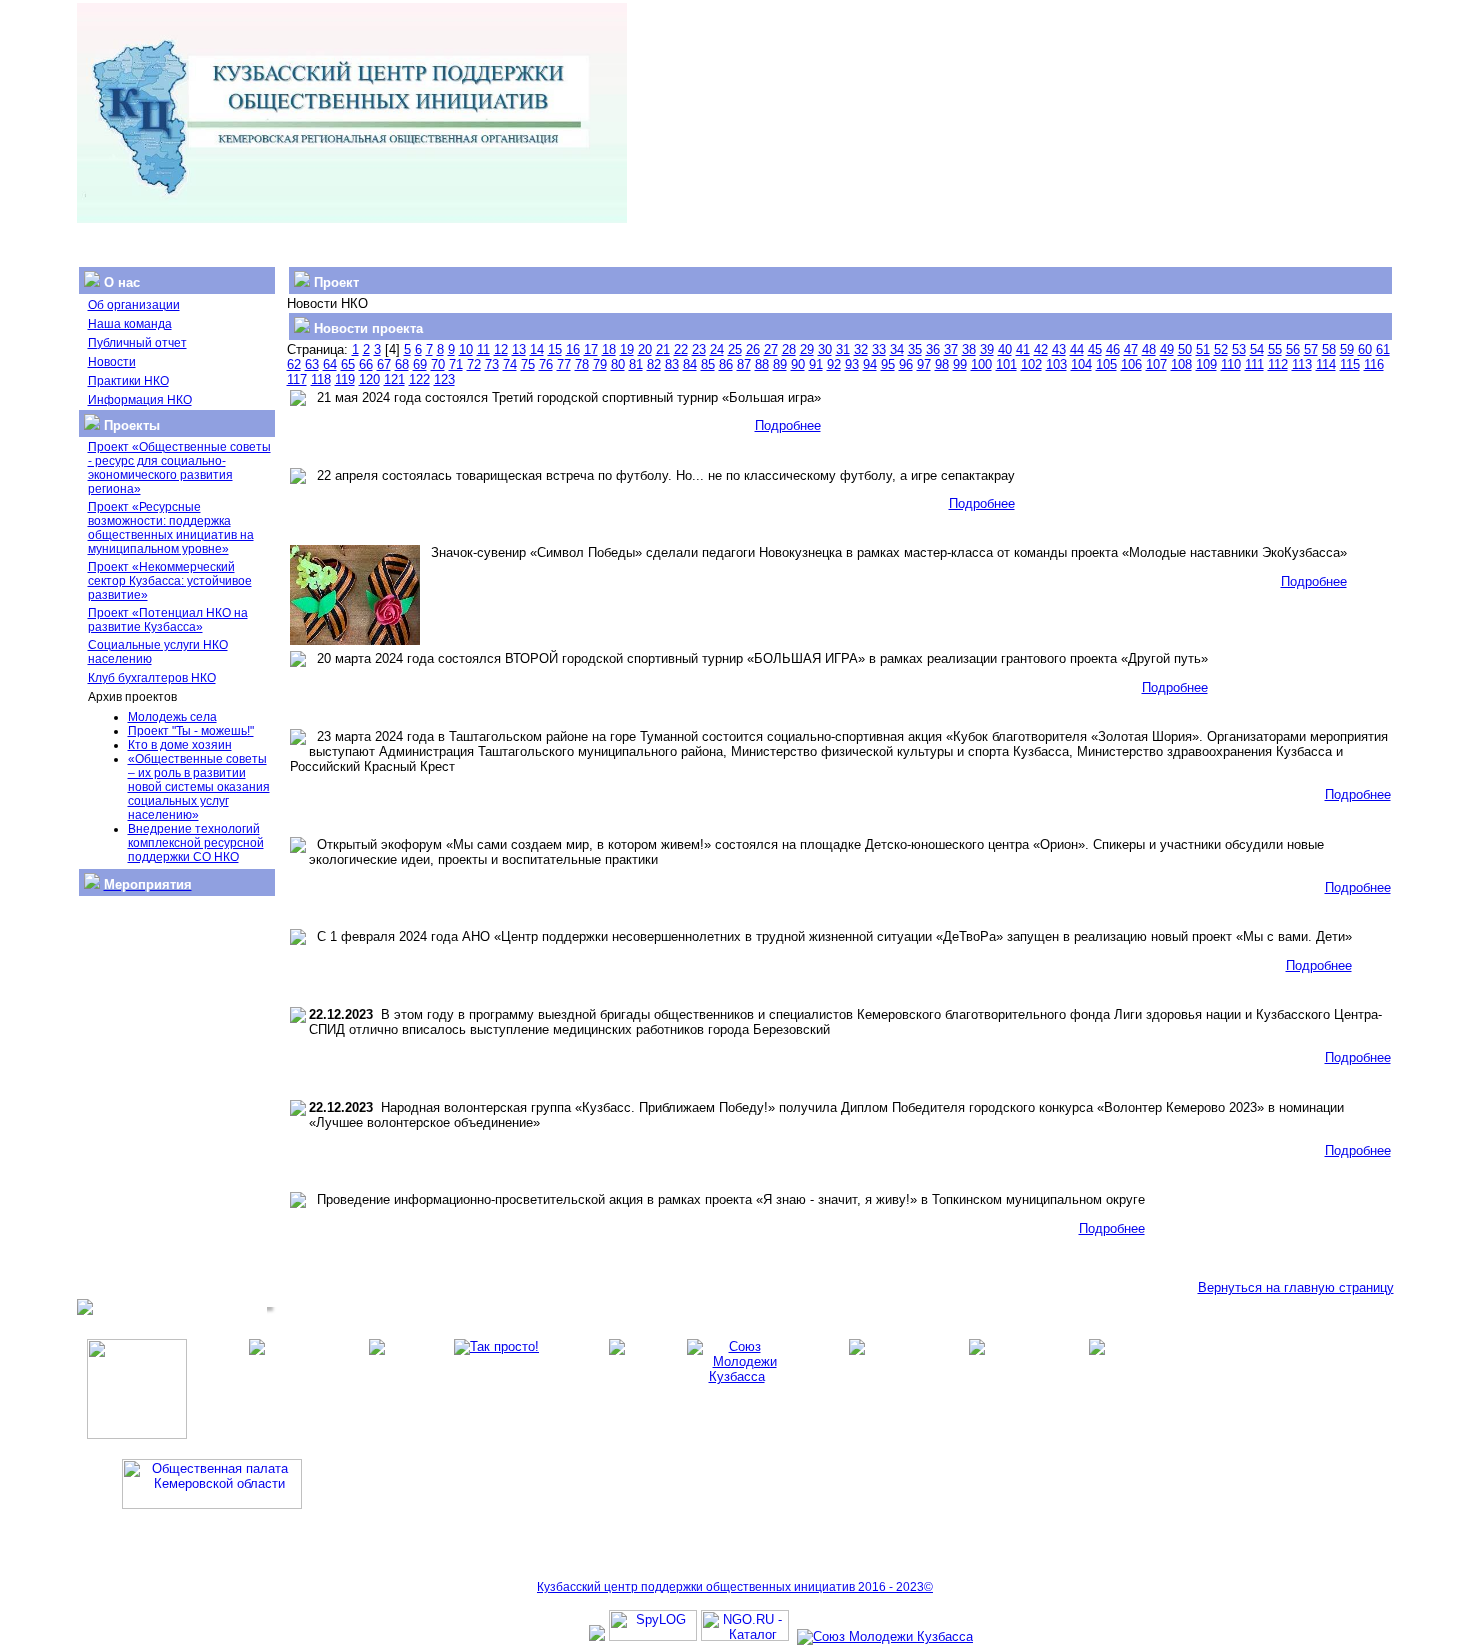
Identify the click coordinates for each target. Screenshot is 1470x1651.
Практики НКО (128, 381)
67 (384, 364)
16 (573, 349)
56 (1293, 349)
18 (609, 349)
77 (564, 364)
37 (951, 349)
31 (843, 349)
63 (312, 364)
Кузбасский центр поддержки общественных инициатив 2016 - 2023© (735, 1587)
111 (1254, 364)
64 (330, 364)
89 (780, 364)
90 (798, 364)
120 (369, 379)
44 (1077, 349)
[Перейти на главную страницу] (352, 218)
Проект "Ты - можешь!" (191, 731)
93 (852, 364)
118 (321, 379)
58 (1329, 349)
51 (1203, 349)
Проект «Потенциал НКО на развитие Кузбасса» (168, 620)
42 (1041, 349)
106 (1131, 364)
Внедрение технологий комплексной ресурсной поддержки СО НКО (196, 843)
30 (825, 349)
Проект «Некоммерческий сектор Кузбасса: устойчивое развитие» (170, 581)
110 (1231, 364)
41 (1023, 349)
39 (987, 349)
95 (888, 364)
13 (519, 349)
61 (1383, 349)
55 (1275, 349)
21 (663, 349)
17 (591, 349)
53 (1239, 349)
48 (1149, 349)
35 (915, 349)
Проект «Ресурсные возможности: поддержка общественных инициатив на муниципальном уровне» (171, 528)
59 (1347, 349)
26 (753, 349)
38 (969, 349)
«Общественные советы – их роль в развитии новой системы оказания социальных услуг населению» (199, 787)
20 (645, 349)
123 (444, 379)
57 (1311, 349)
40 (1005, 349)
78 (582, 364)
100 (981, 364)
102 (1031, 364)
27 (771, 349)
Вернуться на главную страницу (1296, 1287)
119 (345, 379)
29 (807, 349)
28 (789, 349)
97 (924, 364)
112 (1278, 364)
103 (1056, 364)
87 (744, 364)
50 (1185, 349)
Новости (112, 362)
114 (1326, 364)
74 (510, 364)
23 (699, 349)
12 (501, 349)
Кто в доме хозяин (180, 745)
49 (1167, 349)
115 (1350, 364)
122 (419, 379)
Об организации (134, 305)
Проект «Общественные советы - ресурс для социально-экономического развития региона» (179, 468)
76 (546, 364)
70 (438, 364)
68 (402, 364)
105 (1106, 364)
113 (1302, 364)
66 (366, 364)
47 (1131, 349)
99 (960, 364)
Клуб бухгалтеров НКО (152, 678)
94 (870, 364)
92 (834, 364)
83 (672, 364)
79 (600, 364)
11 (483, 349)
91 (816, 364)
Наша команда (130, 324)
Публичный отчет (137, 343)
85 (708, 364)
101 (1006, 364)
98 (942, 364)
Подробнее (788, 425)
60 (1365, 349)
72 (474, 364)
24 (717, 349)
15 (555, 349)
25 (735, 349)
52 (1221, 349)
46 (1113, 349)
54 (1257, 349)
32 (861, 349)
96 (906, 364)
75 (528, 364)
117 (297, 379)
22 (681, 349)
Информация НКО (140, 400)
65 (348, 364)
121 (394, 379)
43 (1059, 349)
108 (1181, 364)
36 (933, 349)
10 (466, 349)
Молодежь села (172, 717)
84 (690, 364)
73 (492, 364)
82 (654, 364)
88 (762, 364)
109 (1206, 364)
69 (420, 364)
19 (627, 349)
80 (618, 364)
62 (294, 364)
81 (636, 364)
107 (1156, 364)
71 (456, 364)
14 (537, 349)
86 (726, 364)
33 (879, 349)
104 (1081, 364)
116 (1374, 364)
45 (1095, 349)
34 (897, 349)
